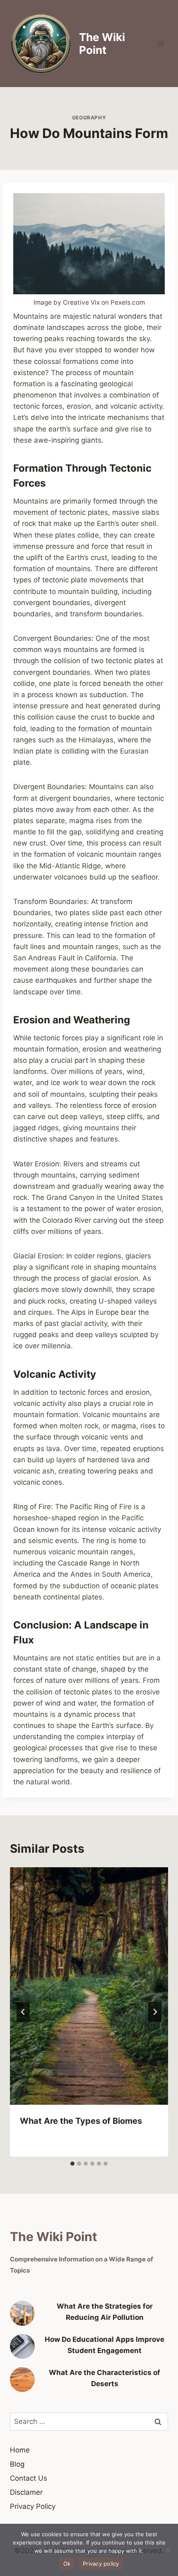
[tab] (72, 2164)
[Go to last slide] (23, 2012)
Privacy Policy (33, 2506)
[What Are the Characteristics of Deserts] (22, 2380)
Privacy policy (101, 2564)
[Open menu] (160, 43)
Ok (67, 2564)
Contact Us (29, 2478)
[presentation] (89, 1986)
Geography (89, 118)
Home (20, 2450)
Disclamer (26, 2492)
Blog (17, 2464)
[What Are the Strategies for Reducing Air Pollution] (22, 2313)
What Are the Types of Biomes (81, 2121)
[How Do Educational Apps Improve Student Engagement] (22, 2346)
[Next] (155, 2012)
